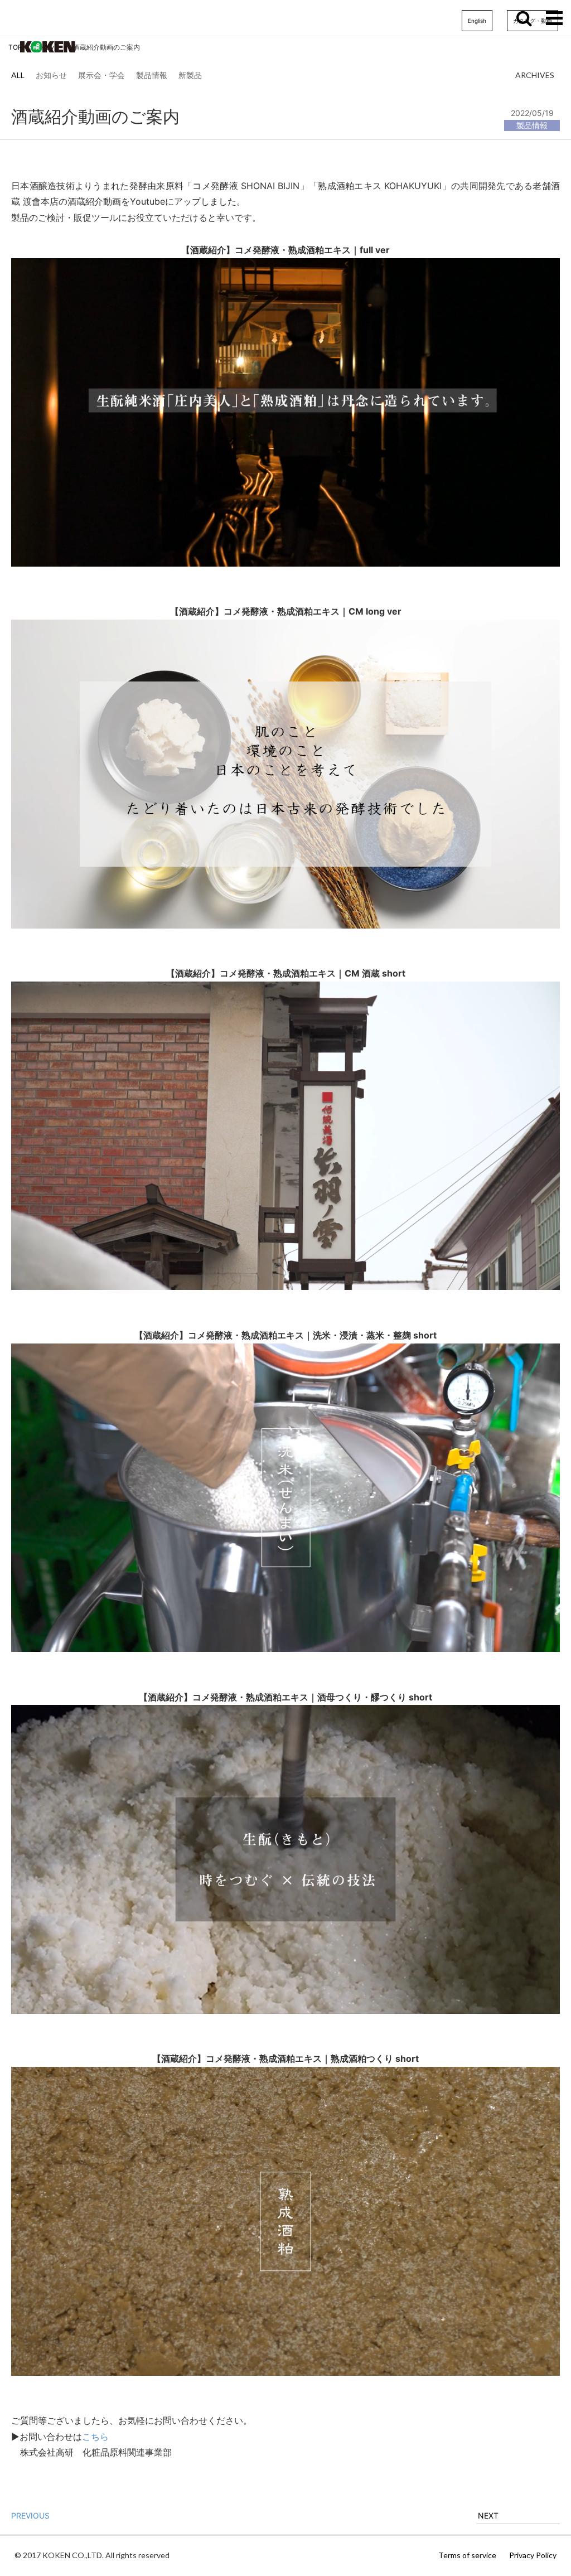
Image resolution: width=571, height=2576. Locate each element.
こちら (95, 2437)
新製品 (190, 75)
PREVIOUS (30, 2515)
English (477, 21)
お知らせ (51, 75)
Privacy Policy (533, 2555)
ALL (18, 75)
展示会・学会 (101, 75)
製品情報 (152, 75)
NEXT (488, 2515)
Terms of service (467, 2555)
